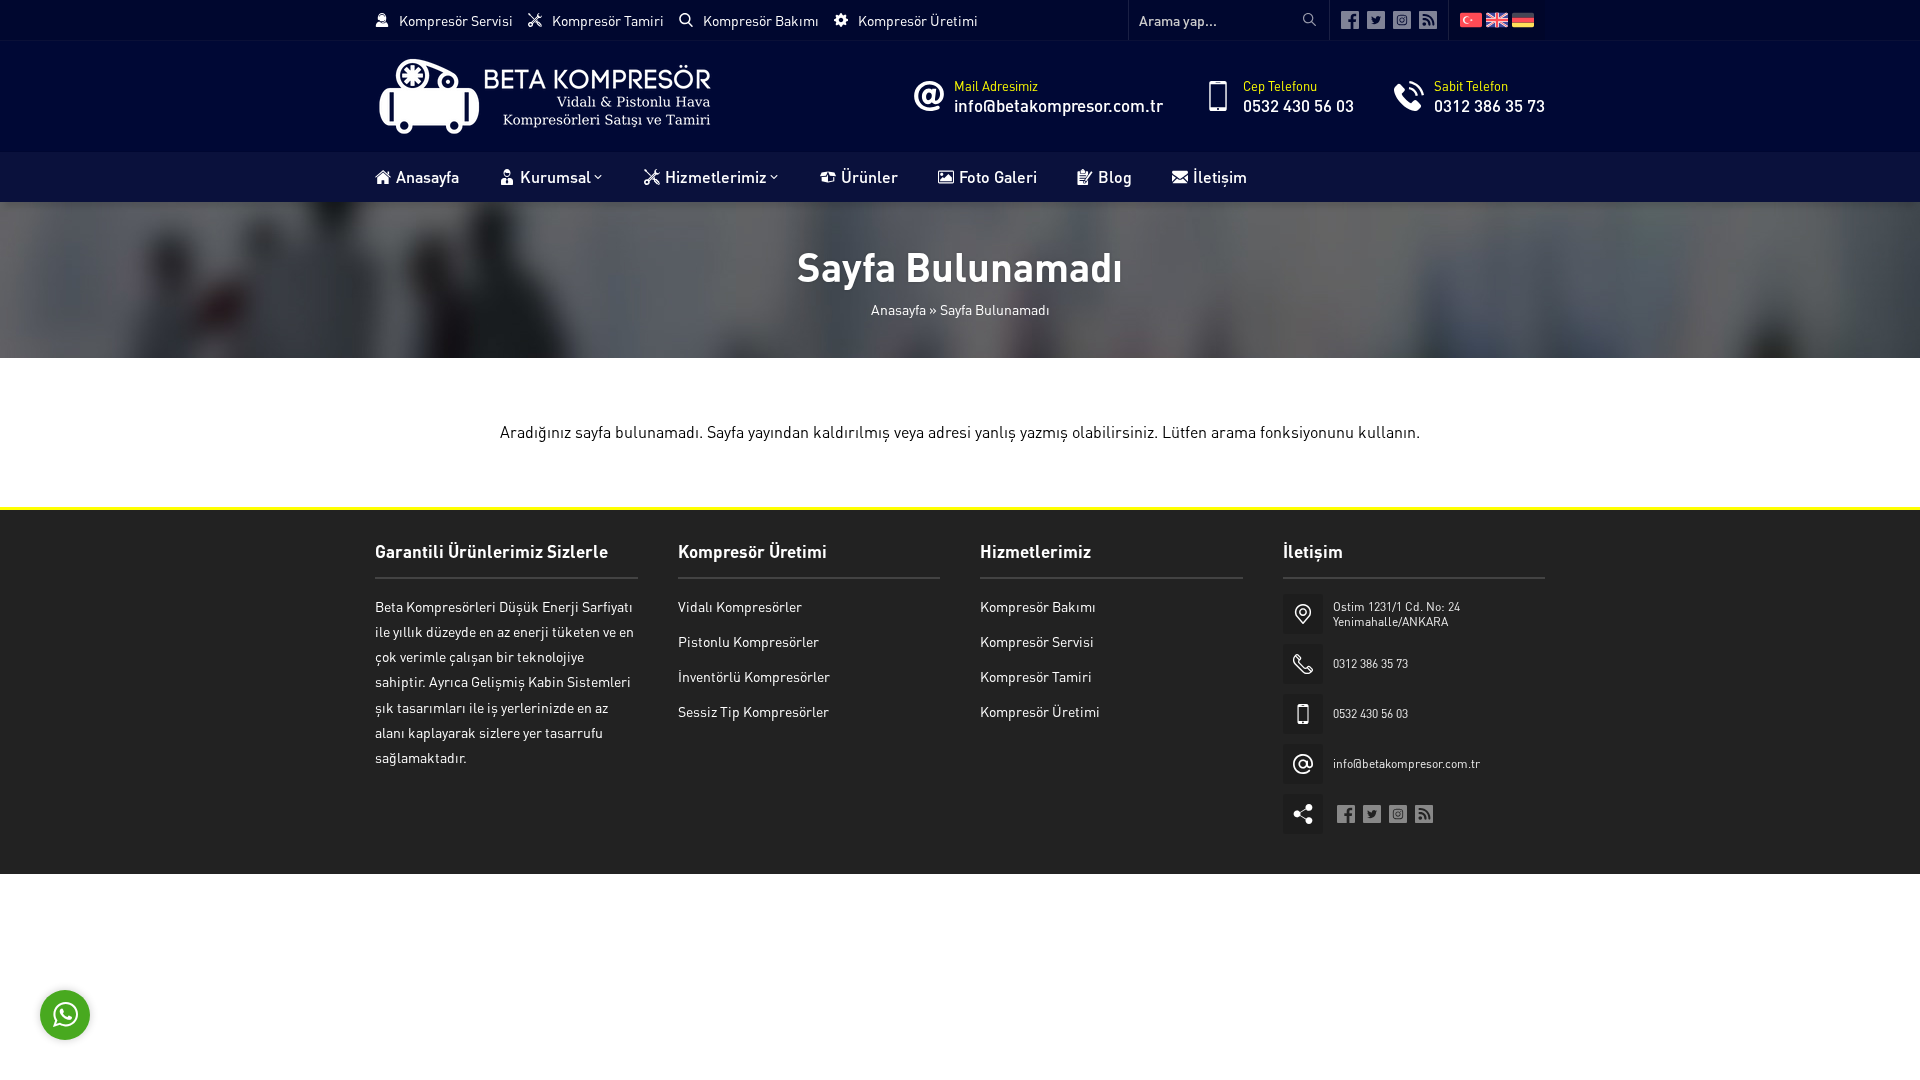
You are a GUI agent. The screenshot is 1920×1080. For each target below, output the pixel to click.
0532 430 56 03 (1298, 105)
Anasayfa (898, 309)
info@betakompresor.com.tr (1058, 105)
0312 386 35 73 (1489, 105)
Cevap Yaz (190, 925)
